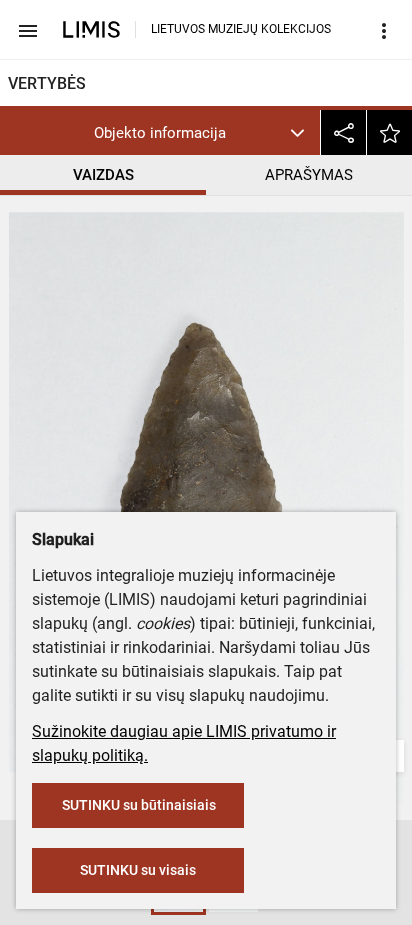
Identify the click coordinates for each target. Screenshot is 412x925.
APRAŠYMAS (309, 175)
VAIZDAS (103, 175)
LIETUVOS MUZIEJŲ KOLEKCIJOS (241, 29)
